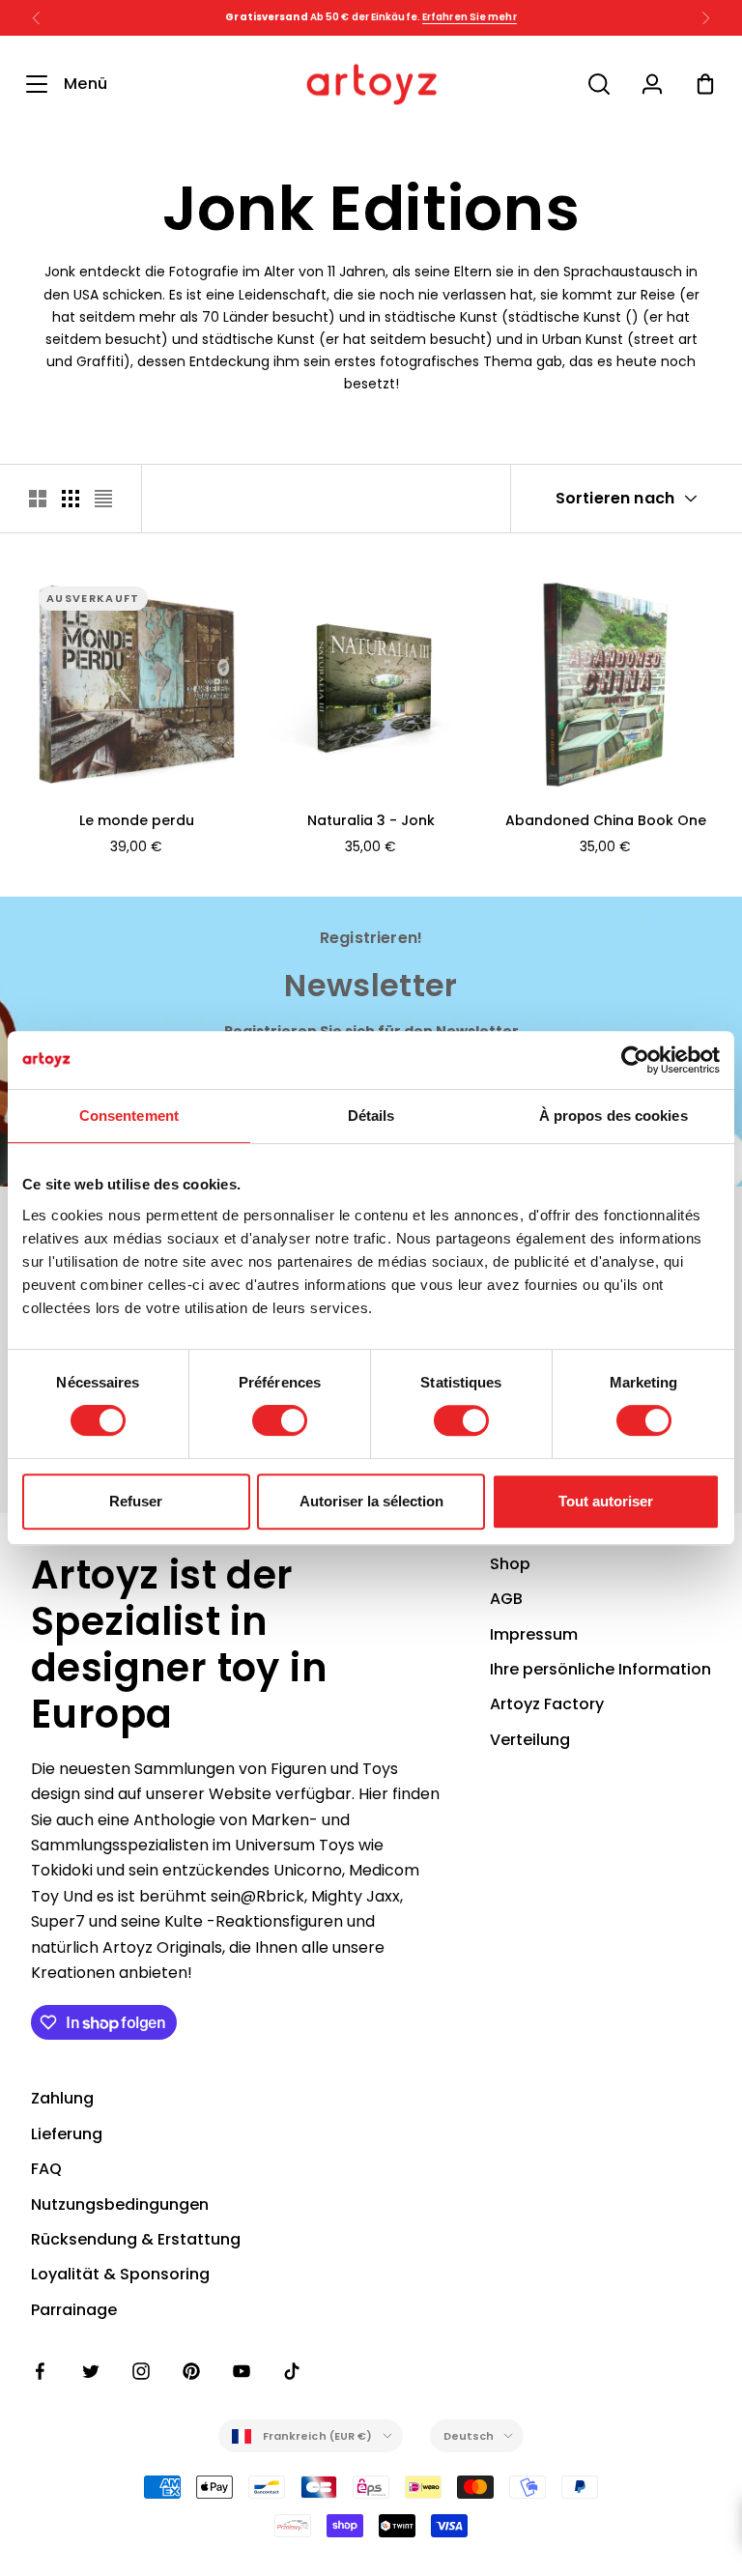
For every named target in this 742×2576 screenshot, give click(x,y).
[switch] (280, 1420)
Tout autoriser (606, 1501)
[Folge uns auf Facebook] (41, 2371)
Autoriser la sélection (371, 1501)
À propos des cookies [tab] (614, 1116)
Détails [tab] (371, 1116)
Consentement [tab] (129, 1116)
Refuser (136, 1501)
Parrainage (74, 2310)
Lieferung (67, 2134)
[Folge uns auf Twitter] (91, 2371)
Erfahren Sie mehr (470, 17)
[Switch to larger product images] (38, 499)
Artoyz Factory (547, 1704)
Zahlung (62, 2098)
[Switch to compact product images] (103, 499)
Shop (510, 1564)
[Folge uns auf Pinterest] (191, 2371)
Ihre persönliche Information (600, 1669)
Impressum (534, 1634)
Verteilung (530, 1740)
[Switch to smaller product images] (71, 499)
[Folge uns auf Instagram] (141, 2371)
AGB (506, 1599)
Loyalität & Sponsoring (120, 2274)
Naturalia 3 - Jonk (371, 820)
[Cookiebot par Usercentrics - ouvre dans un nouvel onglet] (635, 1060)
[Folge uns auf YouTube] (242, 2371)
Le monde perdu (137, 820)
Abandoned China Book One (606, 820)
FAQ (46, 2169)
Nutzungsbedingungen (120, 2204)
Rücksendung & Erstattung (136, 2239)
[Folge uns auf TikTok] (292, 2371)
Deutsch (469, 2436)
